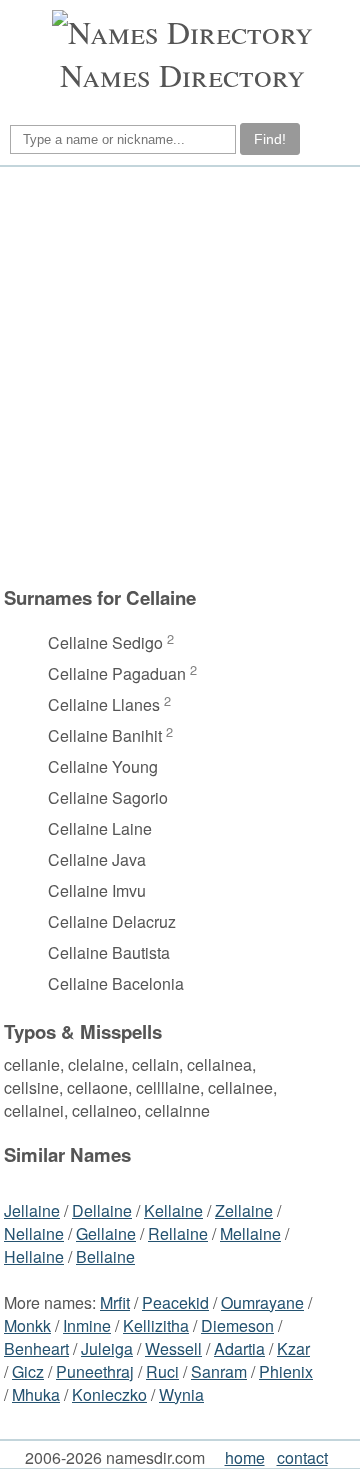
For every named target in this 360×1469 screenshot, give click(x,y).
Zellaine (244, 1210)
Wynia (181, 1394)
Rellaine (178, 1233)
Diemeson (237, 1325)
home (245, 1457)
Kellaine (173, 1210)
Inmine (87, 1325)
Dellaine (102, 1210)
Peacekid (175, 1302)
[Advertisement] (180, 386)
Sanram (219, 1371)
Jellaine (32, 1210)
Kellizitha (156, 1325)
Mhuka (36, 1394)
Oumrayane (262, 1302)
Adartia (239, 1348)
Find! (270, 139)
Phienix (286, 1371)
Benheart (36, 1348)
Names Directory (182, 74)
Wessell (173, 1348)
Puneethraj (95, 1371)
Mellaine (250, 1233)
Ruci (162, 1371)
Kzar (293, 1348)
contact (302, 1457)
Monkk (27, 1325)
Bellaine (105, 1256)
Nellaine (34, 1233)
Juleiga (107, 1348)
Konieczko (109, 1394)
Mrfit (115, 1302)
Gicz (28, 1371)
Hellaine (34, 1256)
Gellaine (106, 1233)
